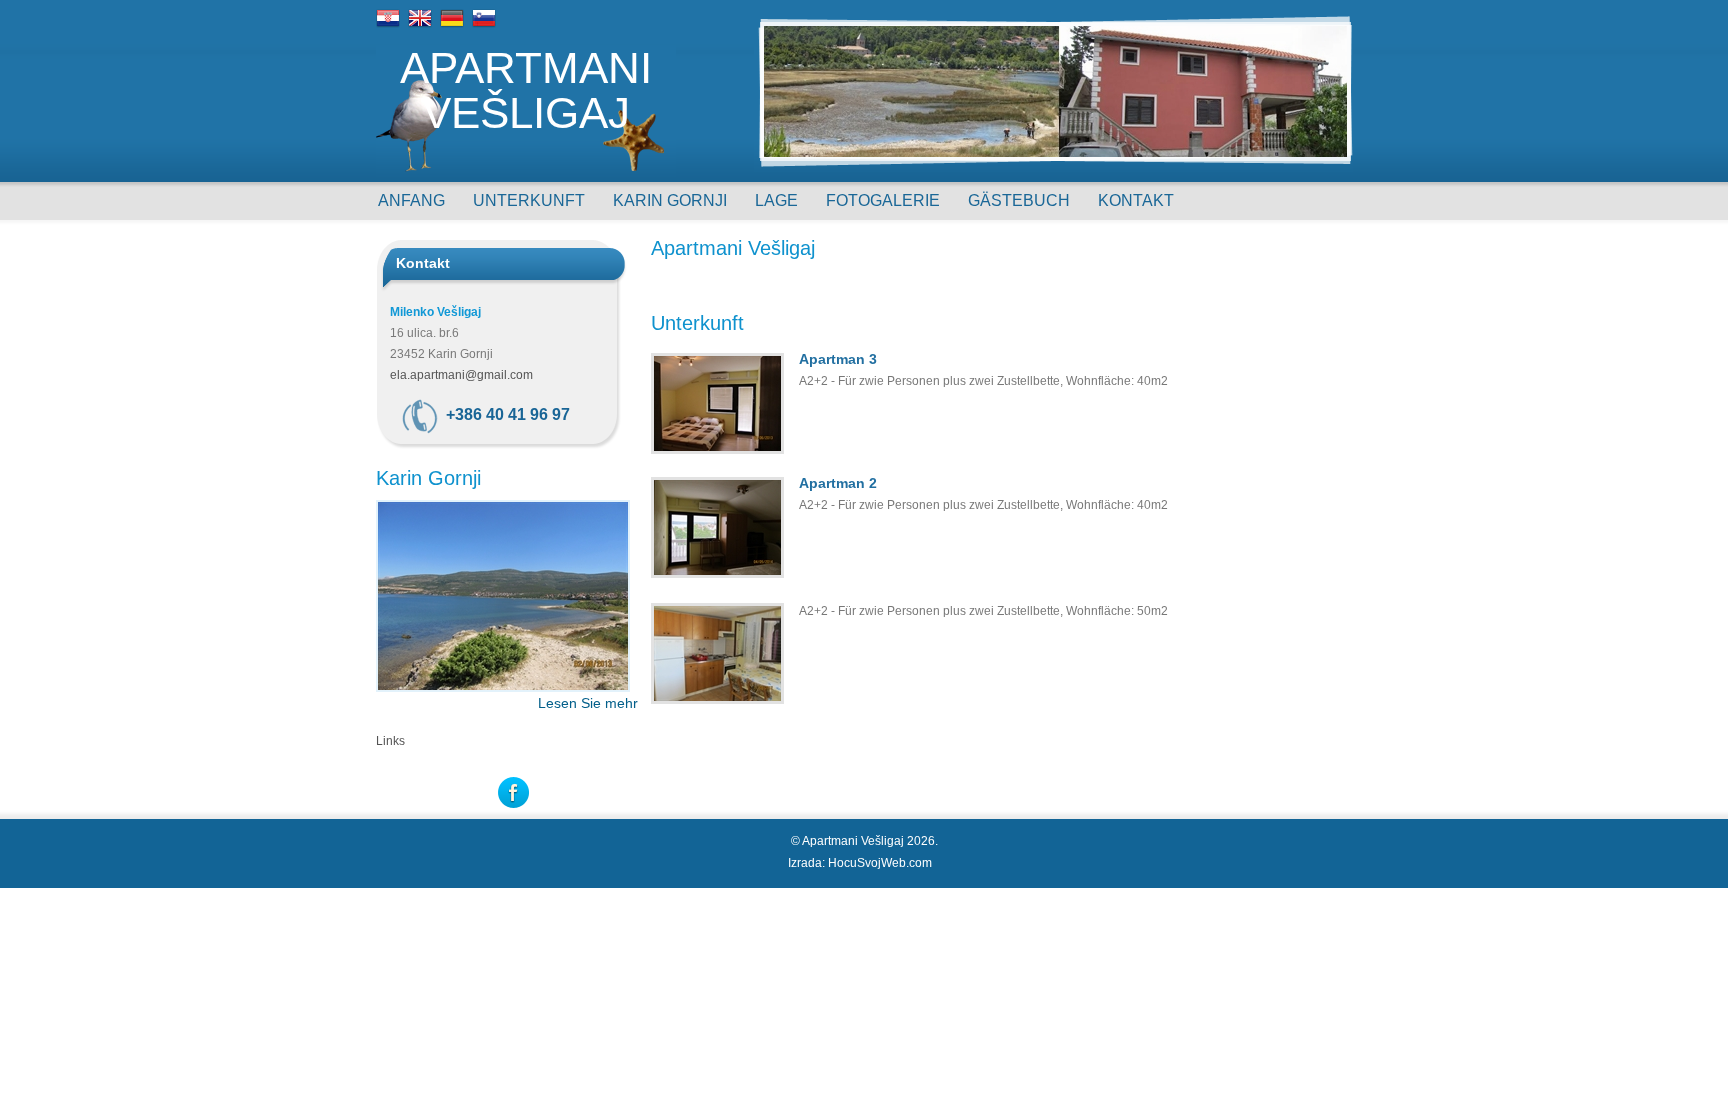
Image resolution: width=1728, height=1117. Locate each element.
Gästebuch (1019, 200)
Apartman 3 (838, 359)
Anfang (411, 200)
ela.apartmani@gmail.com (461, 375)
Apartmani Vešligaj (526, 91)
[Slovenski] (484, 26)
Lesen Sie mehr (588, 703)
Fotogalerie (883, 200)
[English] (420, 26)
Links (390, 741)
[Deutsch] (452, 26)
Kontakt (1136, 200)
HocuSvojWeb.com (880, 863)
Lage (776, 200)
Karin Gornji (670, 200)
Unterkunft (529, 200)
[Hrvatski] (388, 26)
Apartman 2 (838, 483)
